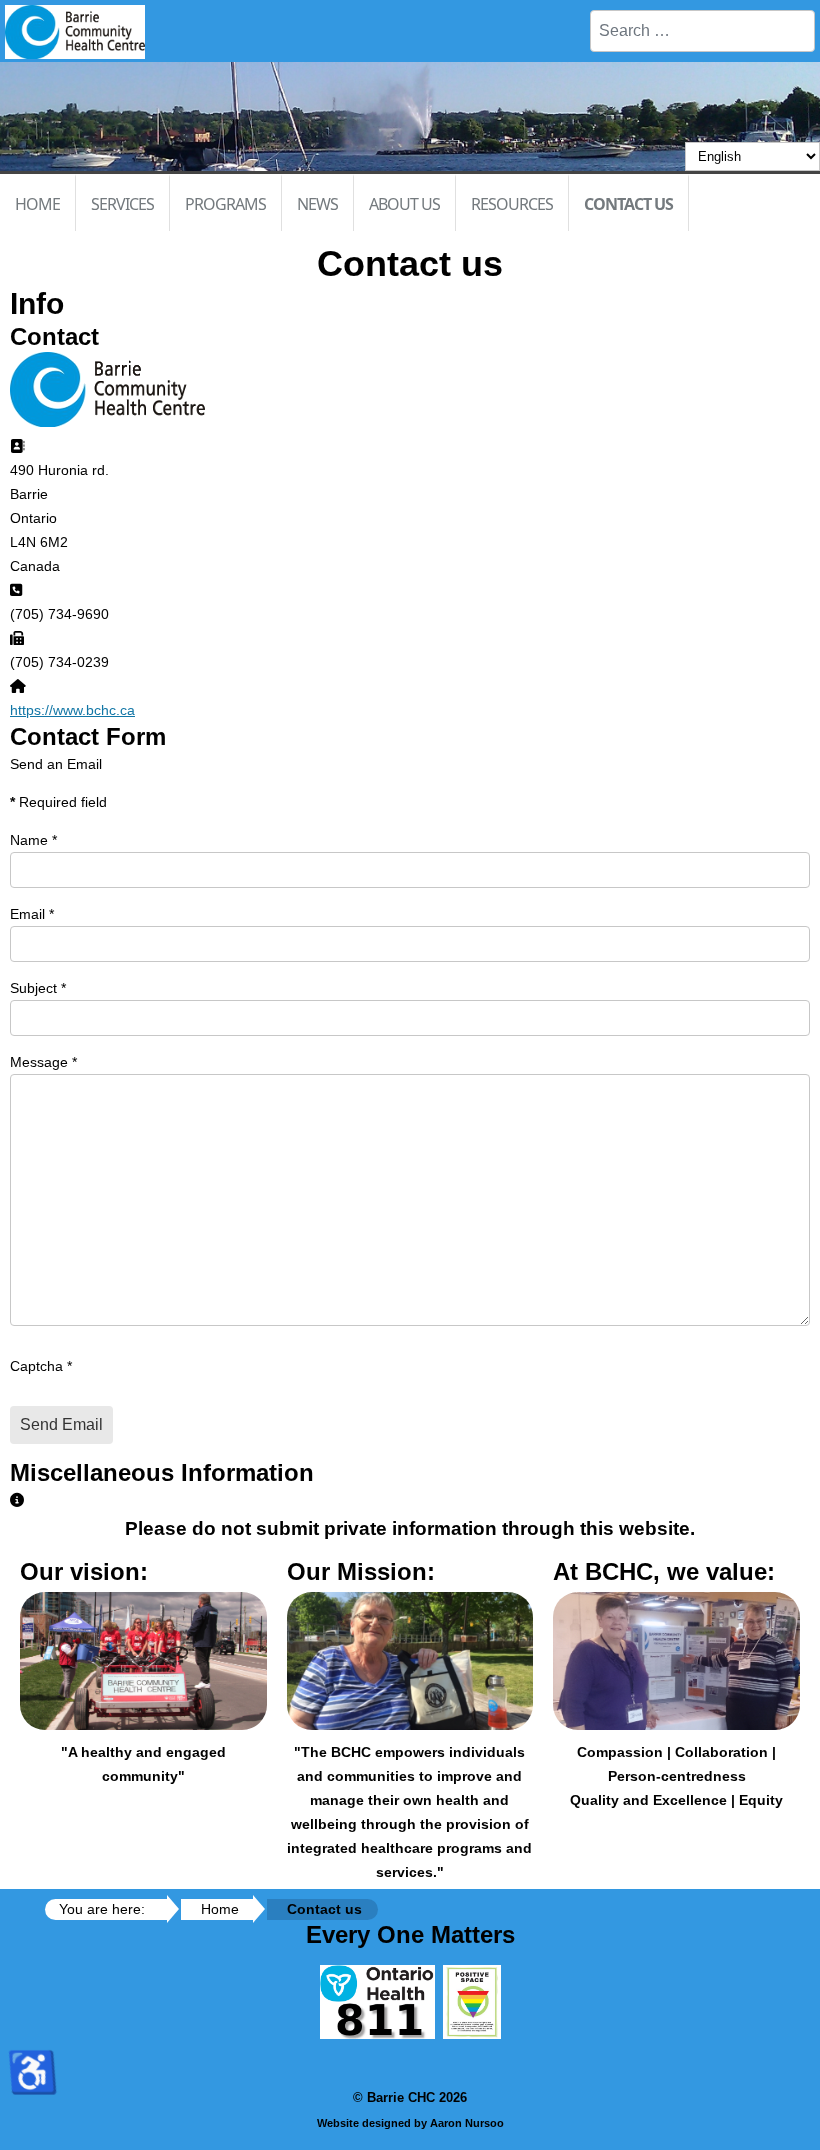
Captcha (41, 1366)
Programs (225, 204)
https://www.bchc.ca (72, 710)
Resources (512, 204)
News (317, 204)
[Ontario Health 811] (377, 2034)
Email (32, 914)
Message (43, 1062)
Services (122, 204)
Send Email (61, 1424)
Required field (58, 802)
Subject (38, 988)
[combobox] (702, 31)
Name (33, 840)
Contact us (628, 204)
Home (37, 204)
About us (404, 204)
